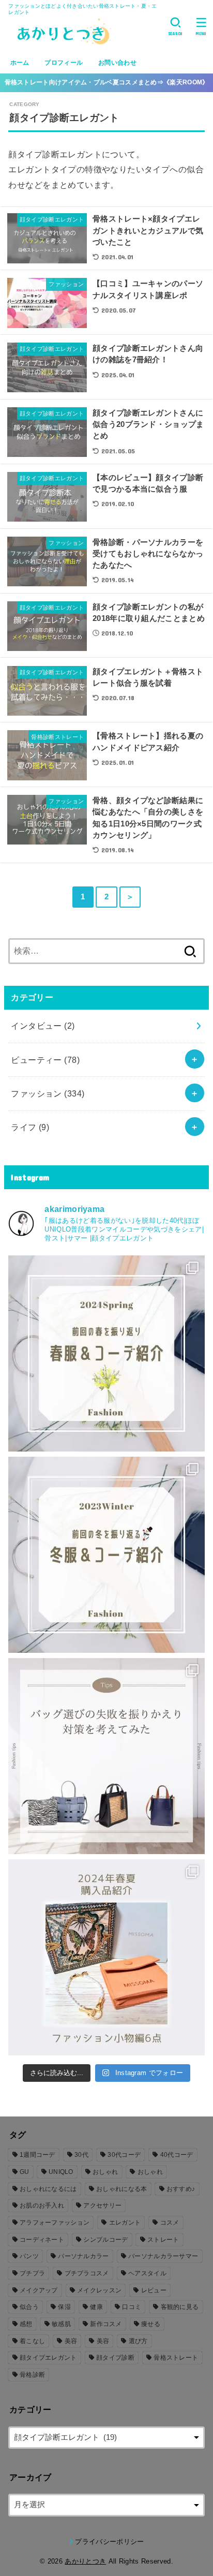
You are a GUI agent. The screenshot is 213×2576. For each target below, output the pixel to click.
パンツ (29, 2256)
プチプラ (32, 2273)
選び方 (138, 2341)
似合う (29, 2307)
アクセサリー (102, 2205)
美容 (71, 2341)
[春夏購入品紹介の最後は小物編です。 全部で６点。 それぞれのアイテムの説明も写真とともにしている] (106, 1957)
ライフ (30, 1127)
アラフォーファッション (55, 2223)
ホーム (20, 63)
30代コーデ (124, 2155)
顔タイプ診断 (115, 2358)
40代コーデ (177, 2155)
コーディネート (42, 2240)
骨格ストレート (176, 2358)
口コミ (132, 2307)
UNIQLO (61, 2172)
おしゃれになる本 (121, 2189)
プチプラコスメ (87, 2273)
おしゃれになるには (48, 2189)
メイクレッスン (99, 2290)
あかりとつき (85, 2561)
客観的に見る (180, 2307)
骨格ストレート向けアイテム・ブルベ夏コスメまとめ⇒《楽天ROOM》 (107, 82)
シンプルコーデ (105, 2240)
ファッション (48, 1093)
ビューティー (45, 1060)
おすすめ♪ (181, 2189)
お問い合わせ (117, 63)
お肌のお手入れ (42, 2205)
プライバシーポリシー (109, 2542)
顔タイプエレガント (48, 2358)
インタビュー (43, 1026)
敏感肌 (61, 2324)
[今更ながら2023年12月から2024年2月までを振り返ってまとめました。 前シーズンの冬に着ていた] (106, 1555)
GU (25, 2172)
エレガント (125, 2223)
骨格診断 (32, 2375)
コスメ (170, 2223)
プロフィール (64, 63)
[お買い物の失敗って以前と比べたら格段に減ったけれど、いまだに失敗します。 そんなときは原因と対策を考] (106, 1756)
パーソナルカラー (83, 2256)
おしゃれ (105, 2172)
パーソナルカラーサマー (163, 2256)
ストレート (163, 2240)
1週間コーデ (37, 2155)
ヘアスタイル (147, 2273)
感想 (26, 2324)
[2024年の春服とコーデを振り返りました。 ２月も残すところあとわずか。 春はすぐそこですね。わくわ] (106, 1353)
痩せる (151, 2324)
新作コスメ (106, 2324)
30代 (81, 2155)
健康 (96, 2307)
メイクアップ (39, 2290)
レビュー (154, 2290)
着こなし (32, 2341)
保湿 (64, 2307)
